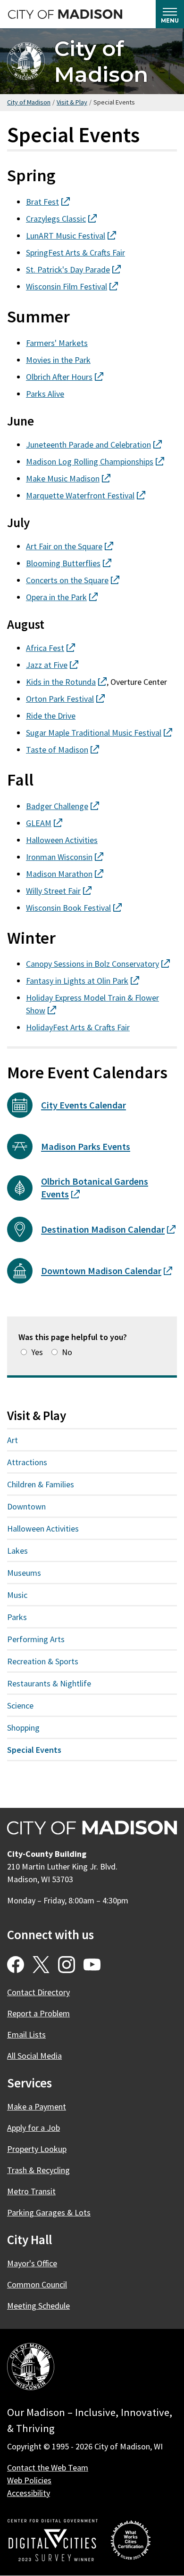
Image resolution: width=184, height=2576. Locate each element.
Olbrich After (65, 377)
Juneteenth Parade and (94, 445)
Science (20, 1705)
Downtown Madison (107, 1271)
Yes (37, 1352)
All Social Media (34, 2056)
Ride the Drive (51, 716)
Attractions (27, 1462)
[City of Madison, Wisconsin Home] (31, 2368)
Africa (50, 648)
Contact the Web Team (48, 2468)
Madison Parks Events (86, 1147)
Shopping (23, 1728)
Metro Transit (31, 2191)
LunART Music (71, 236)
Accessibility (29, 2493)
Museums (24, 1573)
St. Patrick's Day (73, 269)
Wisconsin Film (72, 286)
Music (17, 1595)
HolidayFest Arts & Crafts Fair (78, 1027)
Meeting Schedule (38, 2306)
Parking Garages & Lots (49, 2212)
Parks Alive (45, 394)
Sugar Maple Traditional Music (99, 733)
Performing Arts (36, 1639)
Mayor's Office (32, 2263)
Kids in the (66, 682)
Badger (63, 806)
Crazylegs (61, 219)
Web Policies (29, 2480)
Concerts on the (73, 580)
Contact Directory (38, 1992)
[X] (41, 1965)
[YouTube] (92, 1965)
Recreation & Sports (43, 1661)
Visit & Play (72, 102)
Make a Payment (37, 2107)
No (67, 1352)
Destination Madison (108, 1229)
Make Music (68, 478)
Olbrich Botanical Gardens (95, 1188)
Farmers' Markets (57, 343)
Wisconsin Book (74, 908)
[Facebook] (16, 1965)
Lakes (17, 1551)
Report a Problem (38, 2013)
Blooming (69, 563)
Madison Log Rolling (95, 461)
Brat (48, 202)
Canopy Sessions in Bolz (98, 964)
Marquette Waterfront (86, 495)
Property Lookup (37, 2149)
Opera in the (62, 597)
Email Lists (26, 2034)
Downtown (26, 1506)
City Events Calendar (84, 1105)
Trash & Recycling (38, 2170)
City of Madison (101, 61)
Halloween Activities (62, 840)
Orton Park (65, 699)
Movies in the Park (58, 360)
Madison (65, 874)
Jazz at (52, 665)
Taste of (63, 750)
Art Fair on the (70, 546)
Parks (17, 1617)
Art (13, 1440)
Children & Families (41, 1484)
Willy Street (59, 891)
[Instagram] (67, 1965)
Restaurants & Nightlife (49, 1683)
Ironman (65, 857)
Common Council (37, 2284)
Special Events (34, 1750)
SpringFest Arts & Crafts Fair (75, 253)
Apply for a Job (33, 2128)
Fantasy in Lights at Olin (83, 981)
